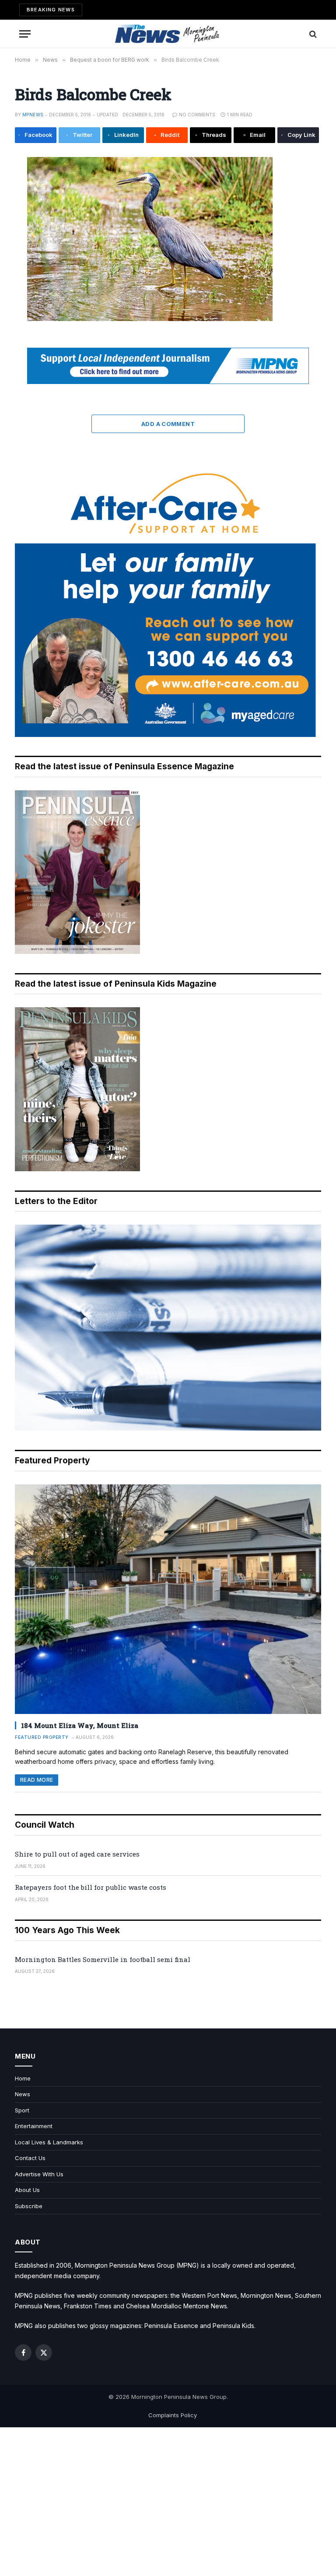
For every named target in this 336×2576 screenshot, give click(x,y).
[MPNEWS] (168, 34)
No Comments (197, 115)
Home (23, 2078)
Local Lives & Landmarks (49, 2142)
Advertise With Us (39, 2174)
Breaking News (51, 10)
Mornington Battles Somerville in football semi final (103, 1959)
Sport (22, 2110)
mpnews (33, 115)
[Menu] (25, 34)
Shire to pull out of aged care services (77, 1854)
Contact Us (30, 2158)
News (23, 2094)
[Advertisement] (168, 2502)
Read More (37, 1780)
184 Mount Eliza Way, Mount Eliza (80, 1725)
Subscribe (29, 2206)
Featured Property (42, 1737)
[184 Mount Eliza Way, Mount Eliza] (168, 1599)
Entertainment (34, 2126)
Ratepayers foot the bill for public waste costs (91, 1887)
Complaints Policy (173, 2415)
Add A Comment (168, 424)
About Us (27, 2190)
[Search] (312, 34)
